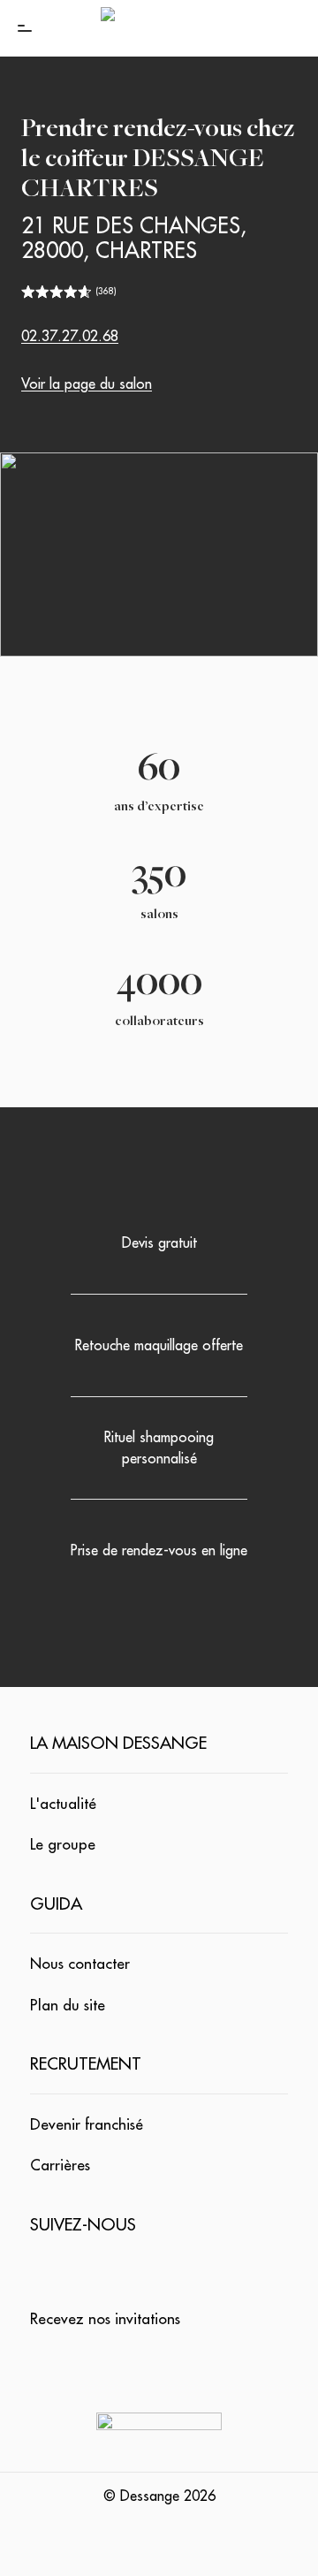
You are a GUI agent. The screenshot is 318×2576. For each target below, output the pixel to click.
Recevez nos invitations (105, 2319)
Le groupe (63, 1845)
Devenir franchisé (87, 2125)
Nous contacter (80, 1964)
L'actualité (63, 1804)
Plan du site (68, 2006)
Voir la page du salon (87, 384)
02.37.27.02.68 (70, 337)
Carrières (60, 2166)
